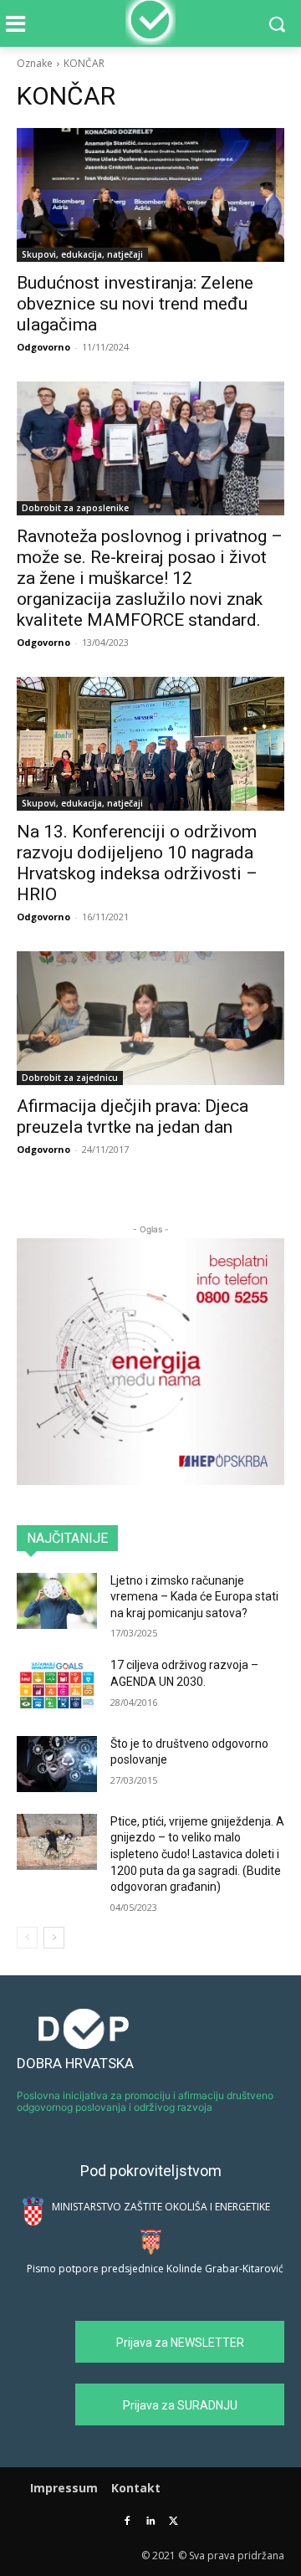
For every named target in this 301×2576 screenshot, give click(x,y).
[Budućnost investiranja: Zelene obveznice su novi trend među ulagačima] (150, 195)
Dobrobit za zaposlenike (75, 508)
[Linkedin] (151, 2522)
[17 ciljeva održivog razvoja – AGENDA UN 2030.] (57, 1685)
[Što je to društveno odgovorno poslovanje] (57, 1764)
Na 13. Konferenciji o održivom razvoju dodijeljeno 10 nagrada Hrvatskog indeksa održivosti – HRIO (137, 863)
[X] (173, 2522)
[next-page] (54, 1938)
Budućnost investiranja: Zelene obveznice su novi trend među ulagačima (135, 304)
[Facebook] (128, 2522)
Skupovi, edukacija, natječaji (82, 254)
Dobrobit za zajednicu (70, 1078)
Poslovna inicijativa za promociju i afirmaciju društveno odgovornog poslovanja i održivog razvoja (145, 2101)
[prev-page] (27, 1938)
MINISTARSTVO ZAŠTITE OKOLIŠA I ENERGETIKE (161, 2207)
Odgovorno (43, 347)
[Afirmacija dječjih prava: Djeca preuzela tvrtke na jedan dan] (150, 1018)
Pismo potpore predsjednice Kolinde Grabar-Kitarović (155, 2269)
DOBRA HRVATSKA (75, 2063)
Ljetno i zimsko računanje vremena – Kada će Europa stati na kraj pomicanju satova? (194, 1597)
